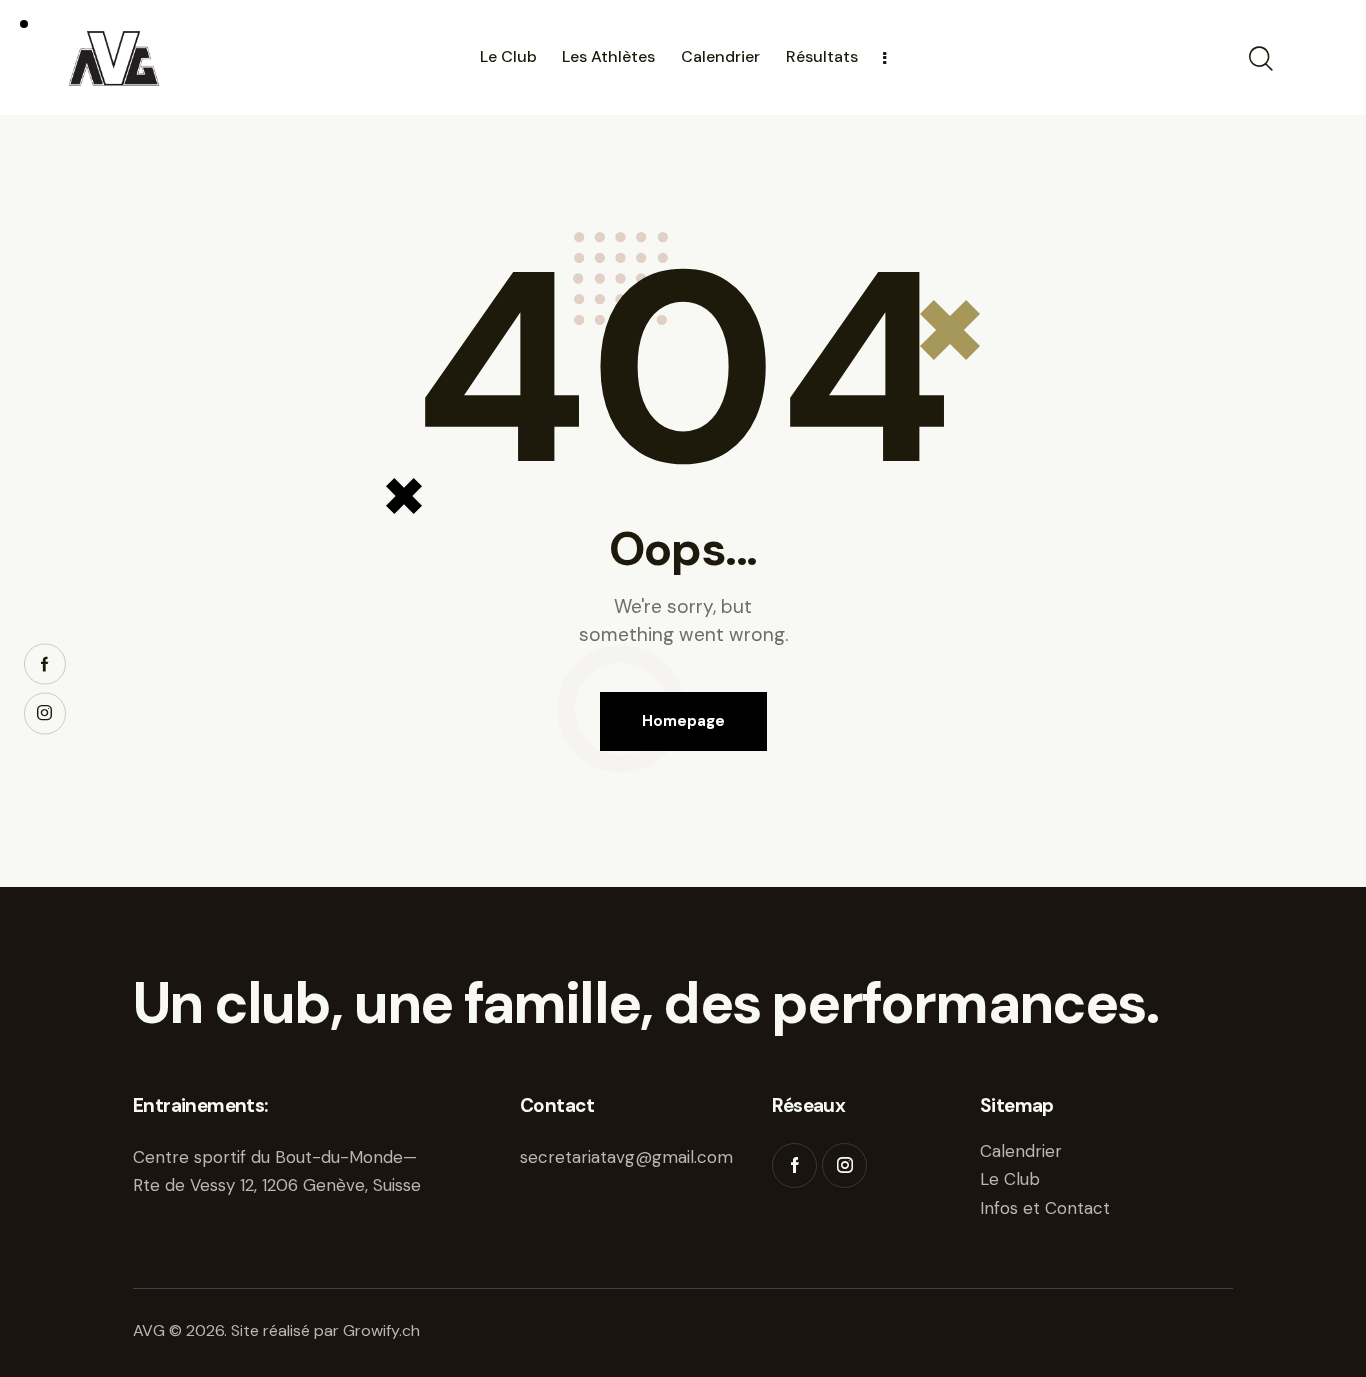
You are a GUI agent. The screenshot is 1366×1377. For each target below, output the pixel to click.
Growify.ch (381, 1330)
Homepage (683, 721)
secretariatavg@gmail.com (626, 1157)
